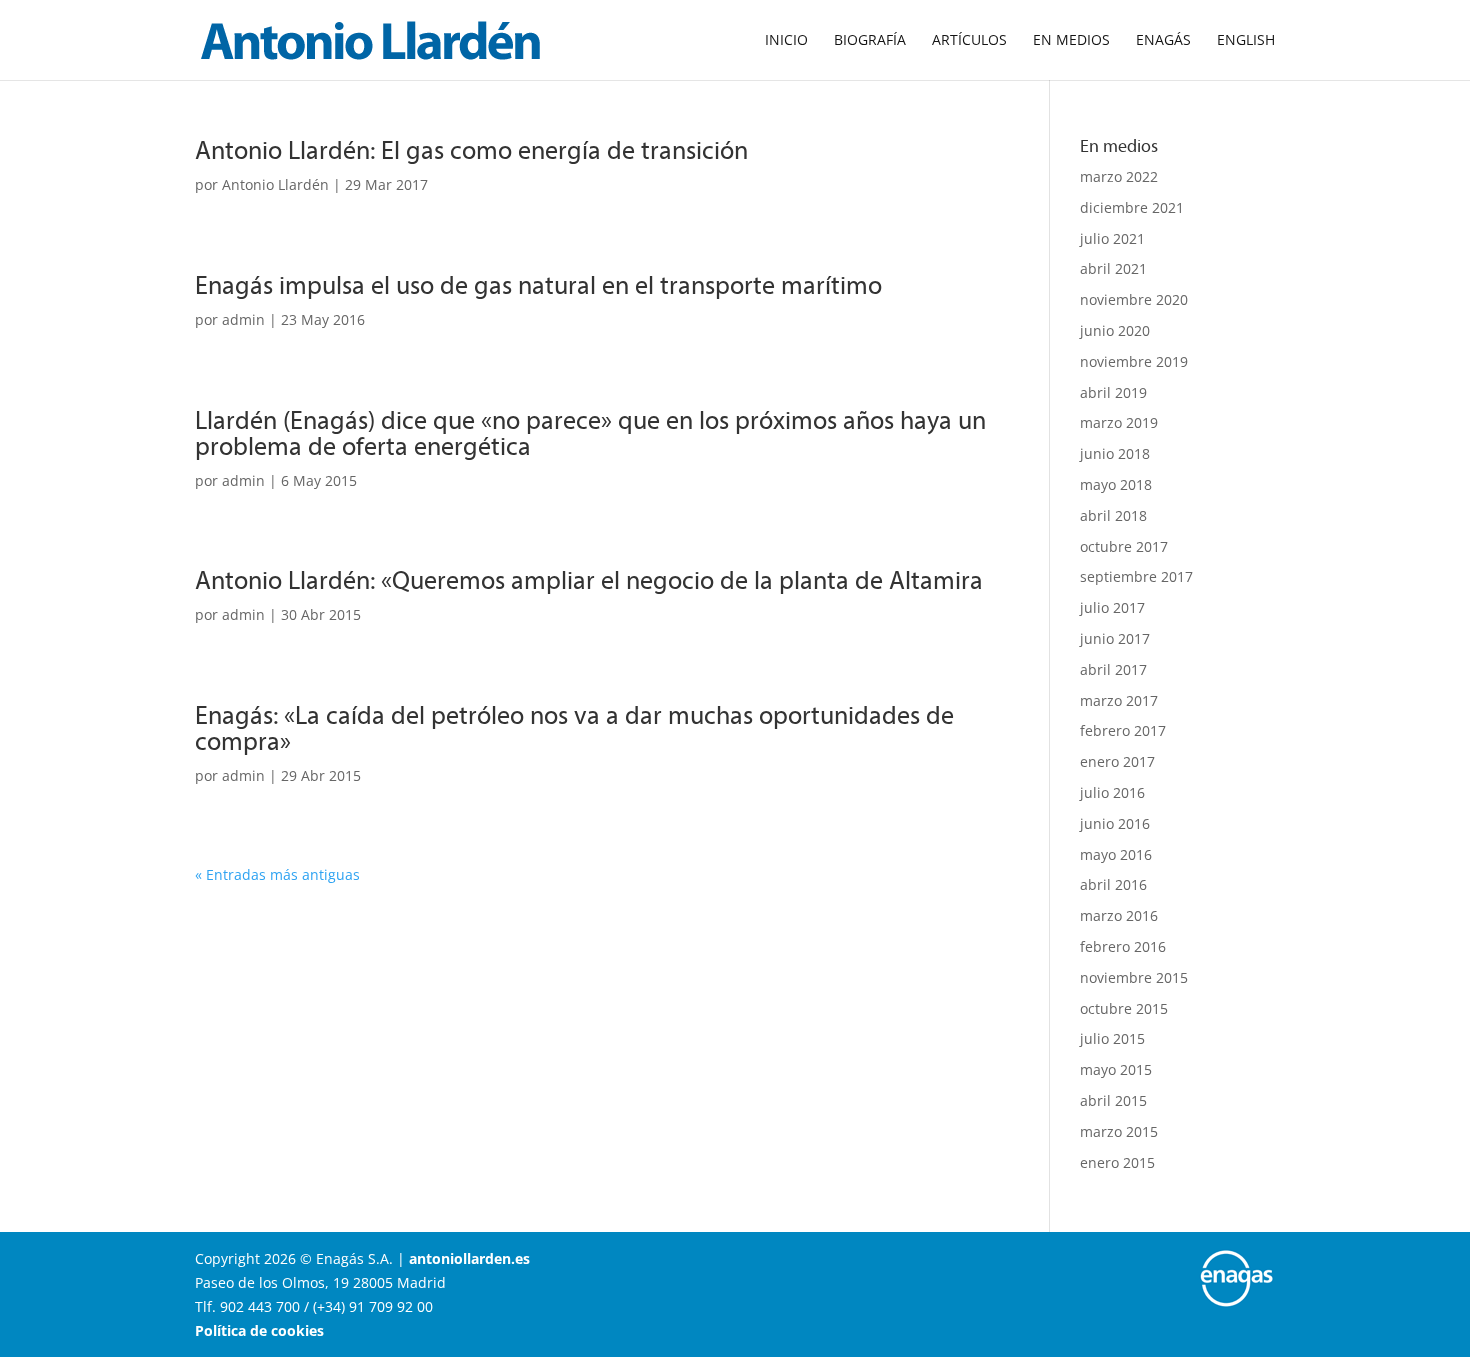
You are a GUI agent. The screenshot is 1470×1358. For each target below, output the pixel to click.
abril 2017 (1113, 669)
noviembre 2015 (1134, 977)
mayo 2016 (1116, 854)
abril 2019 (1113, 392)
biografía (870, 41)
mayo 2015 (1116, 1069)
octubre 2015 (1124, 1008)
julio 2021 (1112, 238)
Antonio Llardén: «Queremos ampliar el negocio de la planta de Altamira (589, 579)
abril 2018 (1113, 515)
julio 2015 (1112, 1038)
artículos (969, 41)
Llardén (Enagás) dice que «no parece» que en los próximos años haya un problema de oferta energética (590, 432)
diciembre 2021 (1132, 207)
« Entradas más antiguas (277, 874)
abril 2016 (1113, 884)
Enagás (1163, 41)
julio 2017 (1112, 607)
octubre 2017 (1124, 546)
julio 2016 (1112, 792)
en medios (1071, 41)
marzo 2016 (1119, 915)
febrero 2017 (1123, 730)
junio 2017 (1115, 638)
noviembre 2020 (1134, 299)
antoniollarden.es (469, 1258)
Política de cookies (259, 1330)
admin (243, 319)
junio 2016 (1115, 823)
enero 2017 (1117, 761)
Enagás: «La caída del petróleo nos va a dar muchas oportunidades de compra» (574, 727)
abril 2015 (1113, 1100)
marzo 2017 (1119, 700)
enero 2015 (1117, 1162)
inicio (786, 41)
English (1246, 41)
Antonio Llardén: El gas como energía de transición (471, 149)
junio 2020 (1115, 330)
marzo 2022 (1119, 176)
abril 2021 (1113, 268)
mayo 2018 (1116, 484)
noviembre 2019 (1134, 361)
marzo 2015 (1119, 1131)
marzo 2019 (1119, 422)
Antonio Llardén (275, 184)
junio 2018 (1115, 453)
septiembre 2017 (1136, 576)
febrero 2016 (1123, 946)
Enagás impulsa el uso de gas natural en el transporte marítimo (538, 284)
